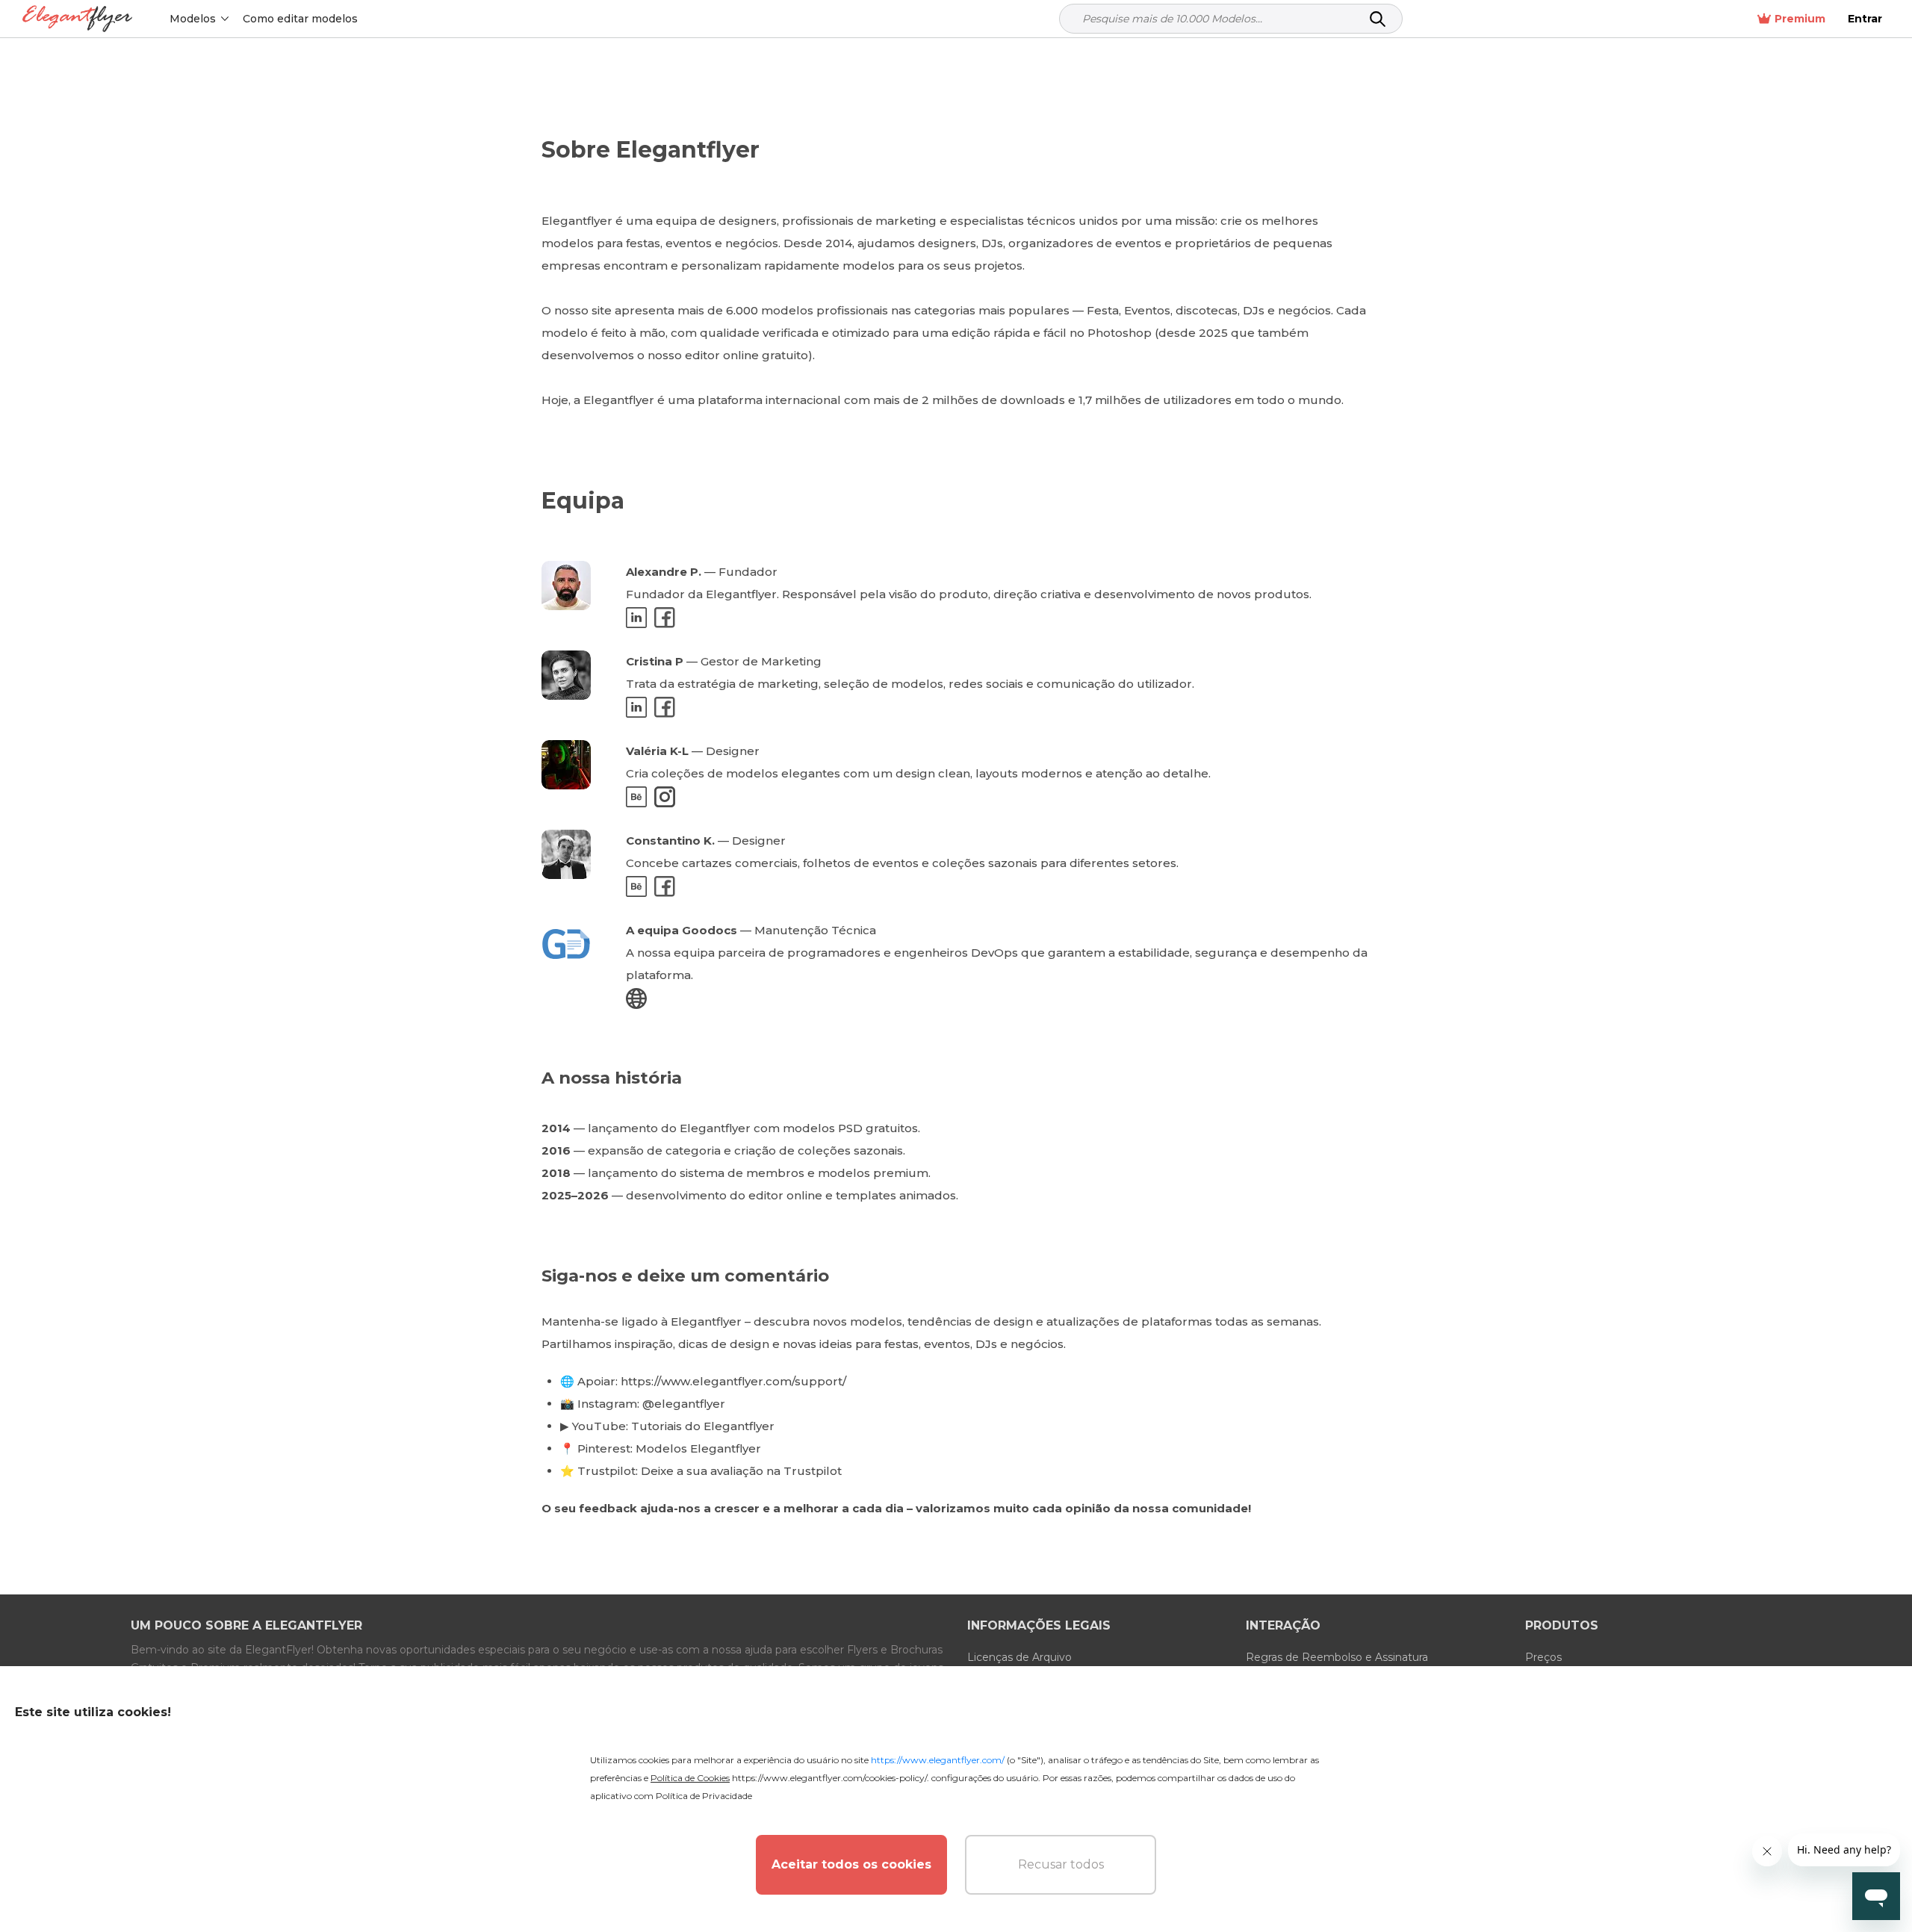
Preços (1543, 1657)
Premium (1800, 19)
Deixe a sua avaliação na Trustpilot (741, 1471)
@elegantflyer (684, 1404)
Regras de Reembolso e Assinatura (1337, 1657)
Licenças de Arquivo (1019, 1657)
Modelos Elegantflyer (698, 1448)
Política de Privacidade (704, 1796)
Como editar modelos (300, 19)
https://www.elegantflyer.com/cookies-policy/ (829, 1778)
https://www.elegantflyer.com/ (938, 1760)
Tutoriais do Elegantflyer (703, 1426)
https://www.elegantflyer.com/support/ (733, 1381)
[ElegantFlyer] (77, 19)
